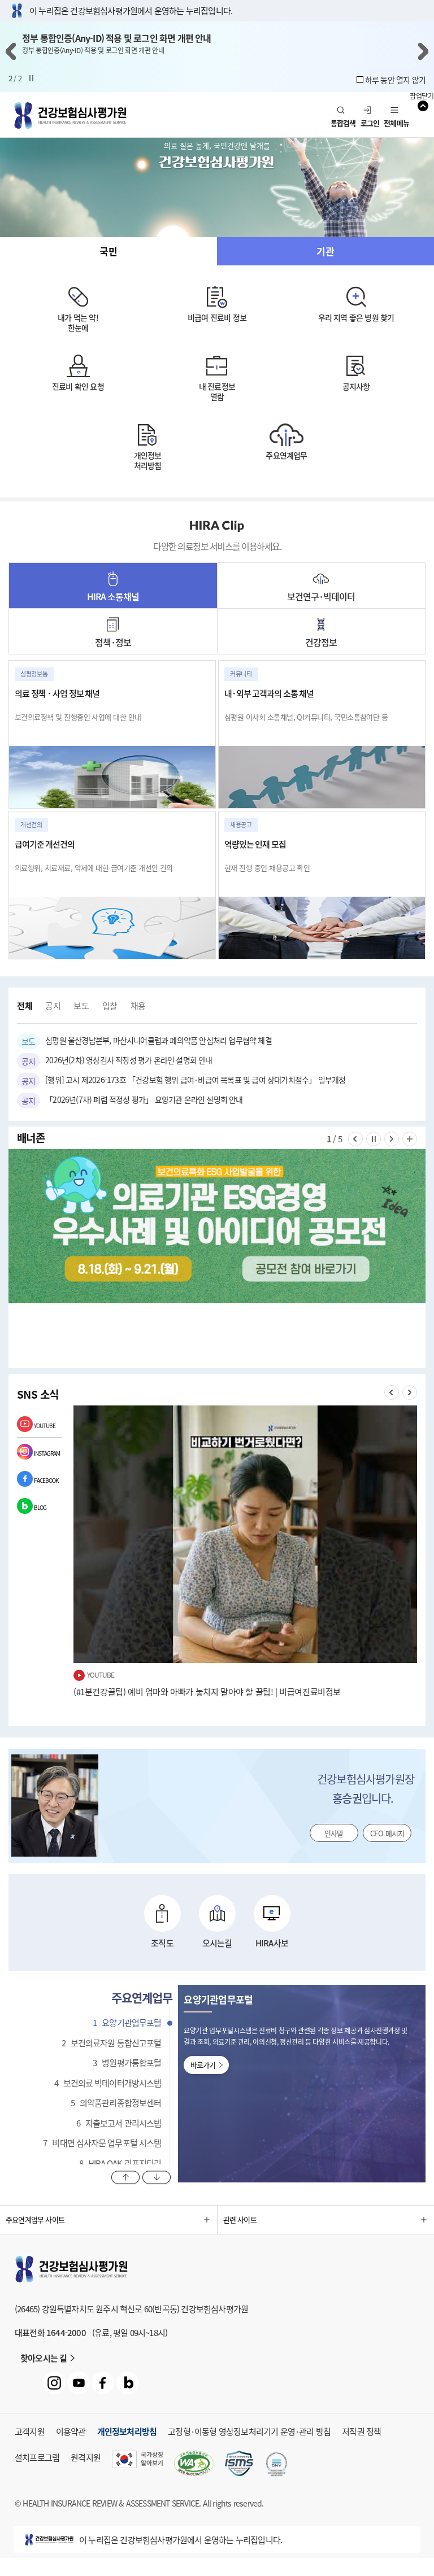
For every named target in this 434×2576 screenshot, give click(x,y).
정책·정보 (113, 642)
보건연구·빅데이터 (321, 596)
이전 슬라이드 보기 (363, 1139)
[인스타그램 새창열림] (54, 2383)
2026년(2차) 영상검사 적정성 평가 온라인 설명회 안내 (117, 1060)
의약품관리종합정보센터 (116, 2103)
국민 (108, 251)
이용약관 (71, 2431)
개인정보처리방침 (148, 460)
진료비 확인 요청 (78, 386)
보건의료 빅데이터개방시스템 (108, 2083)
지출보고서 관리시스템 (119, 2123)
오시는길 (217, 1943)
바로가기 (203, 2065)
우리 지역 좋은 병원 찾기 (356, 317)
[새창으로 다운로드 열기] (239, 2465)
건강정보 (321, 642)
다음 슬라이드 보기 (399, 1139)
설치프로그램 (37, 2457)
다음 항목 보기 (157, 2178)
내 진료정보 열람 (217, 391)
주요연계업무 (286, 455)
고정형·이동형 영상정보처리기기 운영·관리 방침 (249, 2431)
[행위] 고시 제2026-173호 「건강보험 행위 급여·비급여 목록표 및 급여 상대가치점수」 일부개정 (183, 1080)
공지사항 (356, 386)
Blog (40, 1507)
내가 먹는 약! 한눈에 (78, 322)
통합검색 (343, 123)
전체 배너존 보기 (417, 1139)
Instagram (47, 1453)
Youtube (45, 1425)
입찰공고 (110, 1006)
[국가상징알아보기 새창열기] (137, 2465)
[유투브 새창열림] (79, 2383)
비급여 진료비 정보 (217, 317)
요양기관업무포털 (127, 2023)
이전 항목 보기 (126, 2178)
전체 (25, 1006)
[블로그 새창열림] (128, 2383)
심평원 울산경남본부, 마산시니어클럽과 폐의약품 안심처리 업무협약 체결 (147, 1041)
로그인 (370, 123)
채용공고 (138, 1006)
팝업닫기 (422, 97)
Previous (11, 51)
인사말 (334, 1833)
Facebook (46, 1480)
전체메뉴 (396, 123)
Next (423, 51)
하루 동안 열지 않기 (395, 80)
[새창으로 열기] (217, 1226)
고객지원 (30, 2431)
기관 (325, 251)
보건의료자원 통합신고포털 (112, 2043)
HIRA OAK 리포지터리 (120, 2163)
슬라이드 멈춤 (31, 78)
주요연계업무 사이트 (35, 2219)
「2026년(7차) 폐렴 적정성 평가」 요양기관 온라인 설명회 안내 (132, 1100)
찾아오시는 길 (44, 2358)
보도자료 (81, 1006)
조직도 (162, 1943)
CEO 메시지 (387, 1833)
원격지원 (86, 2457)
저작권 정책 (361, 2431)
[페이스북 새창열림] (103, 2383)
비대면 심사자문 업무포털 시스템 (102, 2143)
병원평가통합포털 (127, 2063)
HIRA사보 (272, 1943)
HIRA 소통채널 (113, 596)
